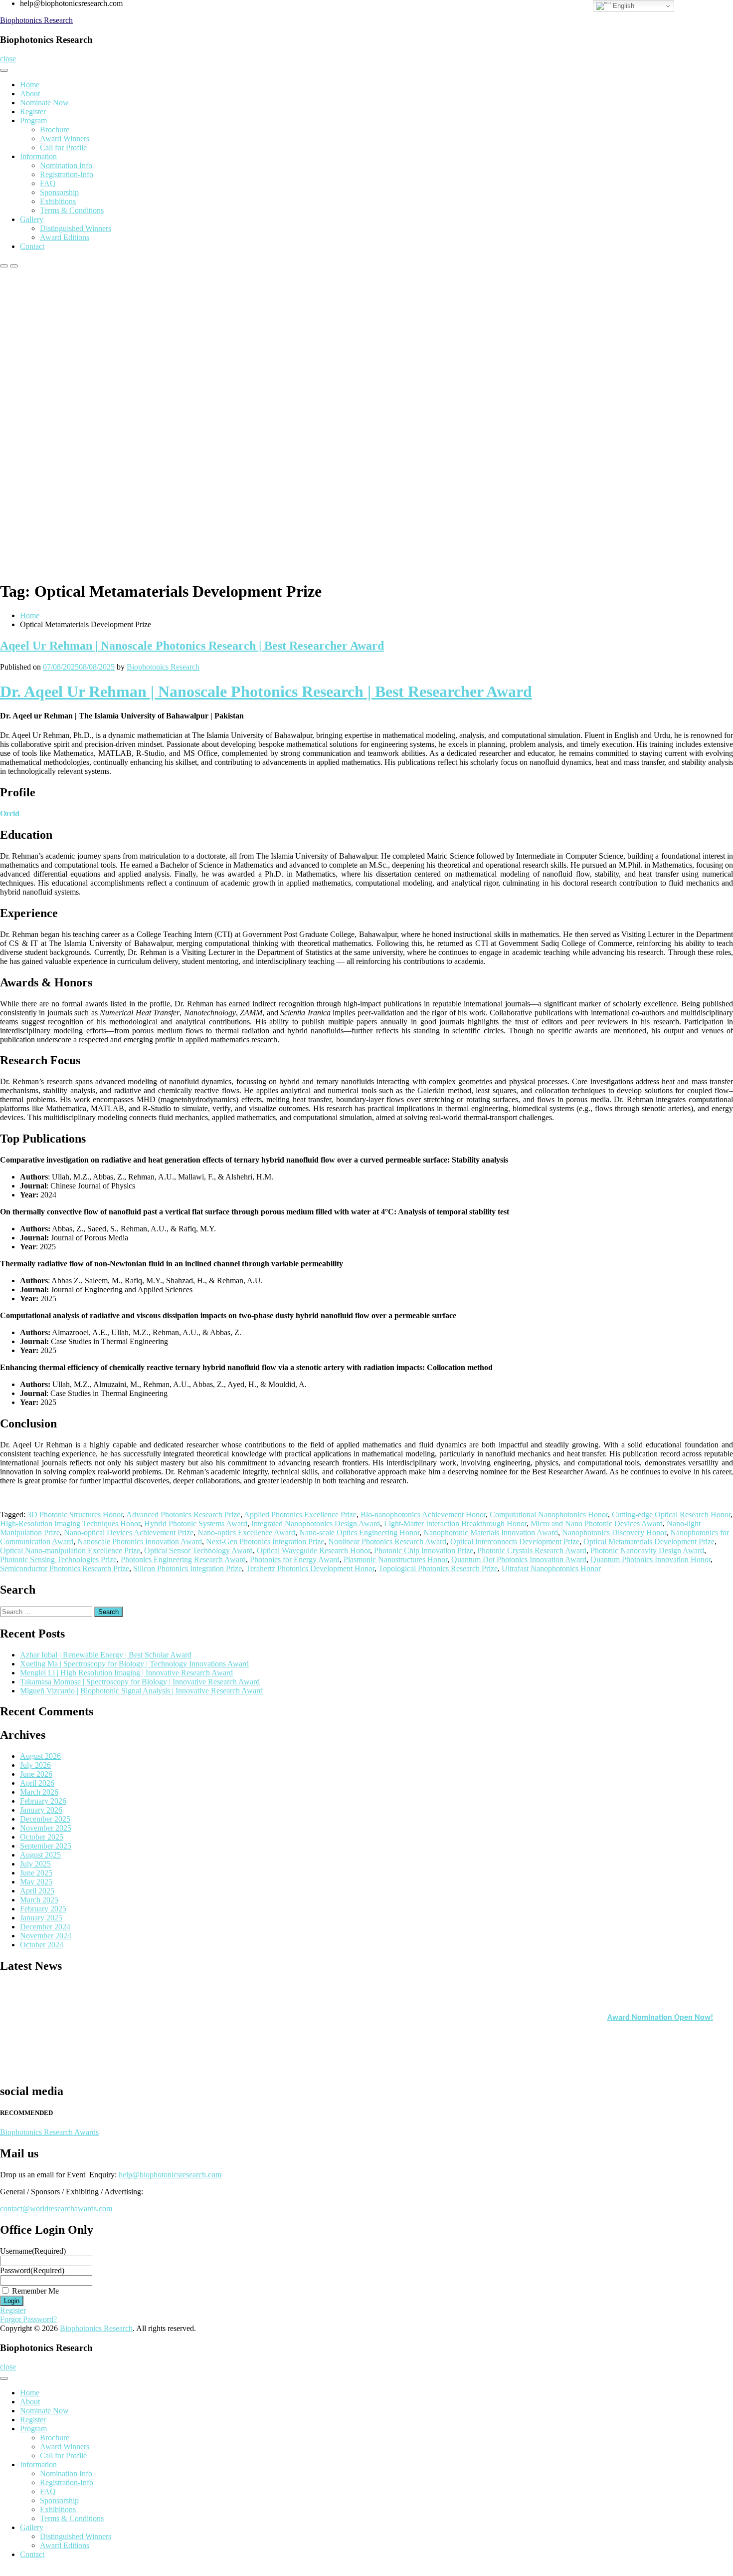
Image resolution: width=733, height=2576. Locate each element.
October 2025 (42, 1837)
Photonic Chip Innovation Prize (424, 1550)
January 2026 (41, 1810)
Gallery (32, 219)
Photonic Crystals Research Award (532, 1550)
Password (32, 2270)
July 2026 (35, 1765)
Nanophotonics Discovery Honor (614, 1532)
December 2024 (45, 1927)
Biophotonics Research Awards (49, 2132)
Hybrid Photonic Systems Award (196, 1523)
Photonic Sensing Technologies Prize (58, 1559)
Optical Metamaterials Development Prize (649, 1541)
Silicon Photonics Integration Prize (187, 1568)
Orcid (11, 814)
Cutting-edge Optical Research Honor (671, 1515)
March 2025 (39, 1900)
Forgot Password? (28, 2319)
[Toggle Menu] (4, 70)
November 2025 (46, 1828)
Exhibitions (58, 201)
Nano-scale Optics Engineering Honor (359, 1532)
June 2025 (36, 1873)
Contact (32, 246)
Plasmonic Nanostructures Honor (395, 1559)
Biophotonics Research (36, 20)
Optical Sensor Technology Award (198, 1550)
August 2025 (40, 1855)
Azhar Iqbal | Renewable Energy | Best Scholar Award (106, 1655)
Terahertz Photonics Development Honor (310, 1568)
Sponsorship (59, 192)
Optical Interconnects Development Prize (515, 1541)
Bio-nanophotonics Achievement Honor (423, 1515)
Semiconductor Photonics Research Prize (65, 1568)
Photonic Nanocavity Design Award (647, 1550)
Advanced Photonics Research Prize (183, 1515)
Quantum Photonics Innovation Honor (650, 1559)
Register (33, 112)
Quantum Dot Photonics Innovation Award (519, 1559)
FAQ (48, 183)
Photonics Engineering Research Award (183, 1559)
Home (30, 85)
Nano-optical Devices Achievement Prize (129, 1532)
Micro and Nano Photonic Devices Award (597, 1523)
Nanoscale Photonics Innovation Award (140, 1541)
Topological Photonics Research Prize (438, 1568)
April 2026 (37, 1783)
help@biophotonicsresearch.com (170, 2175)
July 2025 (35, 1864)
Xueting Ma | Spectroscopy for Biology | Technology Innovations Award (134, 1664)
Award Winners (65, 138)
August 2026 (40, 1756)
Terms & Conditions (72, 210)
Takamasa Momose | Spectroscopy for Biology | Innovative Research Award (140, 1682)
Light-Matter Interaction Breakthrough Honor (455, 1523)
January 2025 (41, 1918)
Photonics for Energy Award (295, 1559)
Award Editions (65, 237)
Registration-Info (67, 174)
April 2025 (37, 1891)
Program (33, 120)
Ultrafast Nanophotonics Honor (551, 1568)
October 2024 (42, 1945)
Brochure (55, 129)
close (8, 59)
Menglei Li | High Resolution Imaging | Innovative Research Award (126, 1673)
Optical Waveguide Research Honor (313, 1550)
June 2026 (36, 1774)
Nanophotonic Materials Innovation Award (491, 1532)
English (623, 6)
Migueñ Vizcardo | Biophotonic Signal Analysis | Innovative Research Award (141, 1691)
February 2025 (43, 1909)
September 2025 (46, 1846)
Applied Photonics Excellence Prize (300, 1515)
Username (33, 2251)
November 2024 (46, 1936)
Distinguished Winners (76, 228)
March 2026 (39, 1792)
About (30, 94)
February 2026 (43, 1801)
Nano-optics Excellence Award (246, 1532)
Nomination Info (66, 165)
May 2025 (36, 1882)
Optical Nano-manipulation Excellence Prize (70, 1550)
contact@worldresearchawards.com (56, 2209)
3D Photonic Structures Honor (75, 1515)
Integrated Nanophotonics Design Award (316, 1523)
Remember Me (35, 2291)
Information (38, 156)
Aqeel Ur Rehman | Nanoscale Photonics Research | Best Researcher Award (192, 646)
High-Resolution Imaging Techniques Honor (70, 1523)
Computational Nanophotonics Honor (549, 1515)
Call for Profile (63, 147)
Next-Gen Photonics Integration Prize (265, 1541)
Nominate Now (44, 103)
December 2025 (45, 1819)
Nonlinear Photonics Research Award (387, 1541)
